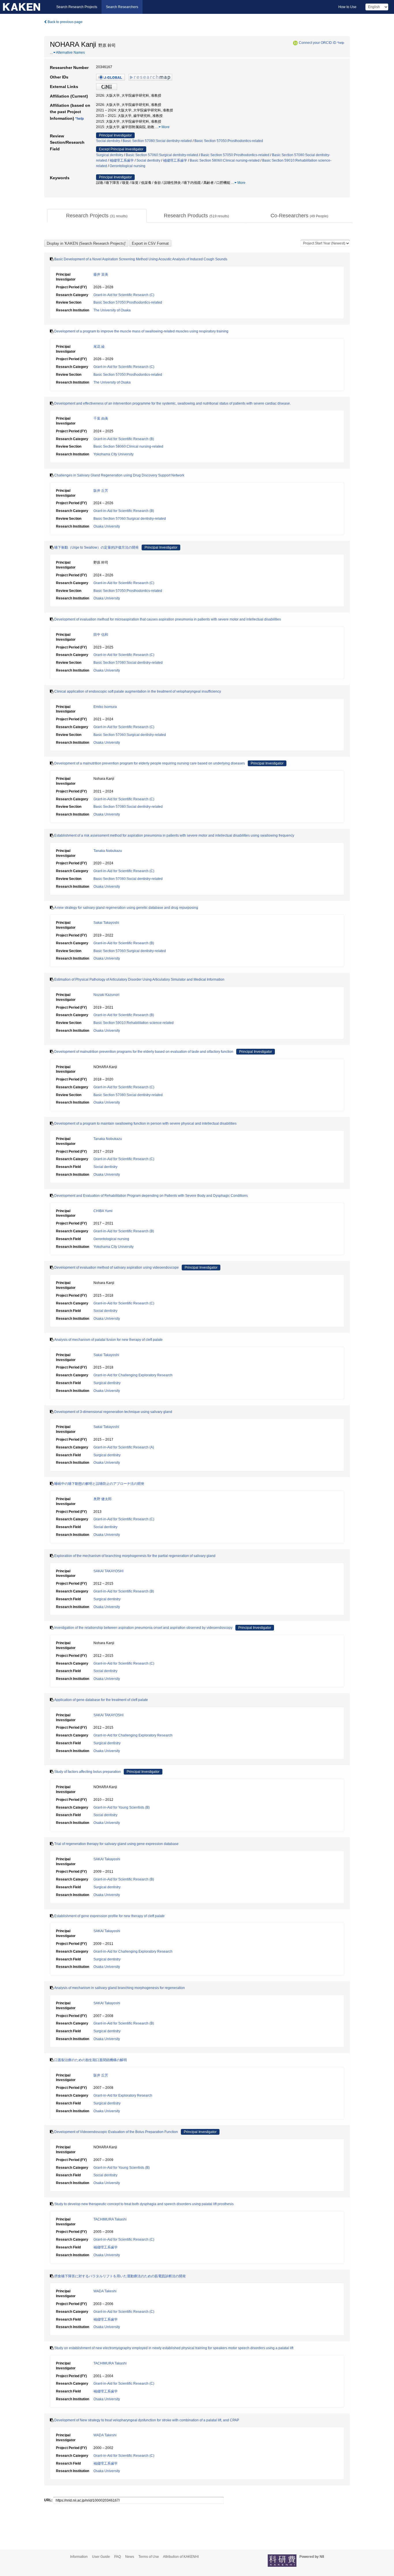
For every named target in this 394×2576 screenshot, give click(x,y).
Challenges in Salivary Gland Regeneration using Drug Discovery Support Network (119, 475)
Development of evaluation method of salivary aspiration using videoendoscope (117, 1268)
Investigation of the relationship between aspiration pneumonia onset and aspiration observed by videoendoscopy (143, 1628)
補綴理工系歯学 (122, 160)
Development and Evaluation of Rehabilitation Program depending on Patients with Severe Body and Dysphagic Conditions (151, 1196)
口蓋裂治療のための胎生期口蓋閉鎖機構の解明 (91, 2060)
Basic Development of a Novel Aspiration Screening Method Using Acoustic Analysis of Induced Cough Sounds (141, 259)
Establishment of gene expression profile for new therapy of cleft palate (109, 1916)
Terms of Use (149, 2557)
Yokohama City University (113, 454)
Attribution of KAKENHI (181, 2557)
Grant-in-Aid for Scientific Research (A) (124, 1447)
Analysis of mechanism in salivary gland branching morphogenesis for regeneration (120, 1988)
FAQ (118, 2557)
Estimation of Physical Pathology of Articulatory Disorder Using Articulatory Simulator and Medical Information (139, 979)
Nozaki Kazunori (106, 995)
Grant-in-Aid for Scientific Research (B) (124, 439)
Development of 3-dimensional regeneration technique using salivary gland (113, 1412)
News (130, 2557)
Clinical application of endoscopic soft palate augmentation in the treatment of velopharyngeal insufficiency (138, 691)
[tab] (97, 216)
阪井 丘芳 (101, 491)
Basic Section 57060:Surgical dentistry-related (162, 155)
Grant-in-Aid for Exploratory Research (123, 2095)
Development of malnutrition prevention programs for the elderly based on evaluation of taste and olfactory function (144, 1052)
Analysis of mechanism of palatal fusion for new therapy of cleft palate (108, 1340)
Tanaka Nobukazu (108, 851)
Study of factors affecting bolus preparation (88, 1772)
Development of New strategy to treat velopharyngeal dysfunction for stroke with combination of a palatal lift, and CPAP (147, 2420)
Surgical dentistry (110, 155)
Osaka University (107, 526)
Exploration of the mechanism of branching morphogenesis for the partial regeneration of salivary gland (135, 1556)
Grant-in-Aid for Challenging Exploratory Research (133, 1375)
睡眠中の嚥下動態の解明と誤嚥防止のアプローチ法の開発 (99, 1484)
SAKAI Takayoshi (107, 1859)
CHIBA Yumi (103, 1211)
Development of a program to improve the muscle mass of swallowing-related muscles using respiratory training (141, 331)
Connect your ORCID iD (318, 43)
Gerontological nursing (127, 166)
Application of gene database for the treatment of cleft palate (101, 1700)
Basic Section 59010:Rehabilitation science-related (134, 1023)
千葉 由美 (101, 418)
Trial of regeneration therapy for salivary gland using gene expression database (116, 1844)
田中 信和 (101, 635)
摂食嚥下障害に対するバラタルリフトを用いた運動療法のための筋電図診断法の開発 (120, 2276)
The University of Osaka (112, 310)
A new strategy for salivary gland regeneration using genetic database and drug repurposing (126, 908)
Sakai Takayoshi (106, 923)
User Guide (101, 2557)
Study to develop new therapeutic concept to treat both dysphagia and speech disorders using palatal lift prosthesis (144, 2204)
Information (79, 2557)
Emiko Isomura (105, 707)
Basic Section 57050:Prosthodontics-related (229, 141)
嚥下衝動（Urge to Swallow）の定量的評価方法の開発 (96, 547)
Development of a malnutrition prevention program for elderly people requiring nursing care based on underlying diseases (150, 763)
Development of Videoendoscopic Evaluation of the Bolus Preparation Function (116, 2132)
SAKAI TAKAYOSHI (108, 1571)
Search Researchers (122, 7)
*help (341, 43)
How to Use (347, 7)
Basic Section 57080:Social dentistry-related (157, 141)
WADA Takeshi (105, 2291)
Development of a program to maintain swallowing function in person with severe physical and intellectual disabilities (145, 1124)
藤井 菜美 (101, 274)
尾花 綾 (99, 347)
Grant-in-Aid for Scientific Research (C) (124, 295)
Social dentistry (108, 141)
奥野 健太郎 (103, 1499)
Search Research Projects (77, 7)
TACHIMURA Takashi (110, 2219)
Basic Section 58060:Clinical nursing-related (225, 160)
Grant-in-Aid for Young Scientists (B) (122, 1807)
